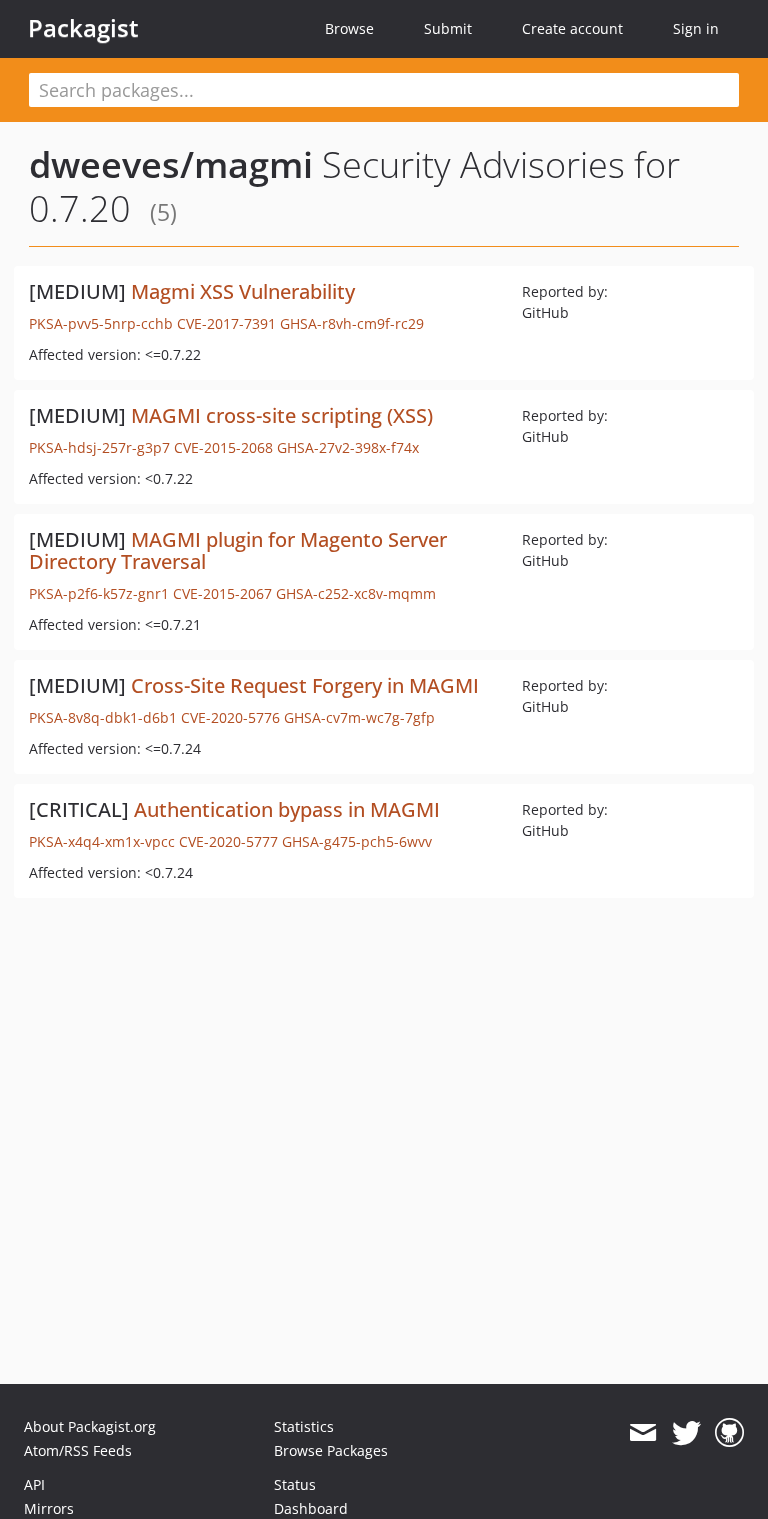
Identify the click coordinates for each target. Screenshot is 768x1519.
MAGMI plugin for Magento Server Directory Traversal (238, 550)
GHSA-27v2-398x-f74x (348, 447)
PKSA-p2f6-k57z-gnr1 (99, 593)
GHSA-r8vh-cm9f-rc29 (352, 323)
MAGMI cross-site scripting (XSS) (282, 415)
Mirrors (49, 1508)
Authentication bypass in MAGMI (287, 809)
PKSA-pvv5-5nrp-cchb (101, 323)
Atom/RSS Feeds (78, 1450)
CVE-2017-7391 (226, 323)
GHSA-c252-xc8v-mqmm (356, 593)
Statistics (304, 1426)
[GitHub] (729, 1433)
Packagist (83, 28)
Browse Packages (331, 1450)
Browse (349, 28)
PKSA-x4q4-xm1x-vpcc (102, 841)
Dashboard (311, 1508)
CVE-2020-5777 (228, 841)
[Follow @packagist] (686, 1433)
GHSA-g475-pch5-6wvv (357, 841)
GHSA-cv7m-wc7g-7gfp (359, 717)
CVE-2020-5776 (230, 717)
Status (295, 1484)
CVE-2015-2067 (222, 593)
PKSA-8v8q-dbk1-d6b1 (103, 717)
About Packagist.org (90, 1426)
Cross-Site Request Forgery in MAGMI (305, 685)
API (34, 1484)
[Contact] (642, 1433)
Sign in (696, 28)
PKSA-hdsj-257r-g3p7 (99, 447)
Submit (448, 28)
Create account (572, 28)
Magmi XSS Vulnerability (243, 291)
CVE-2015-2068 (223, 447)
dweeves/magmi (171, 164)
